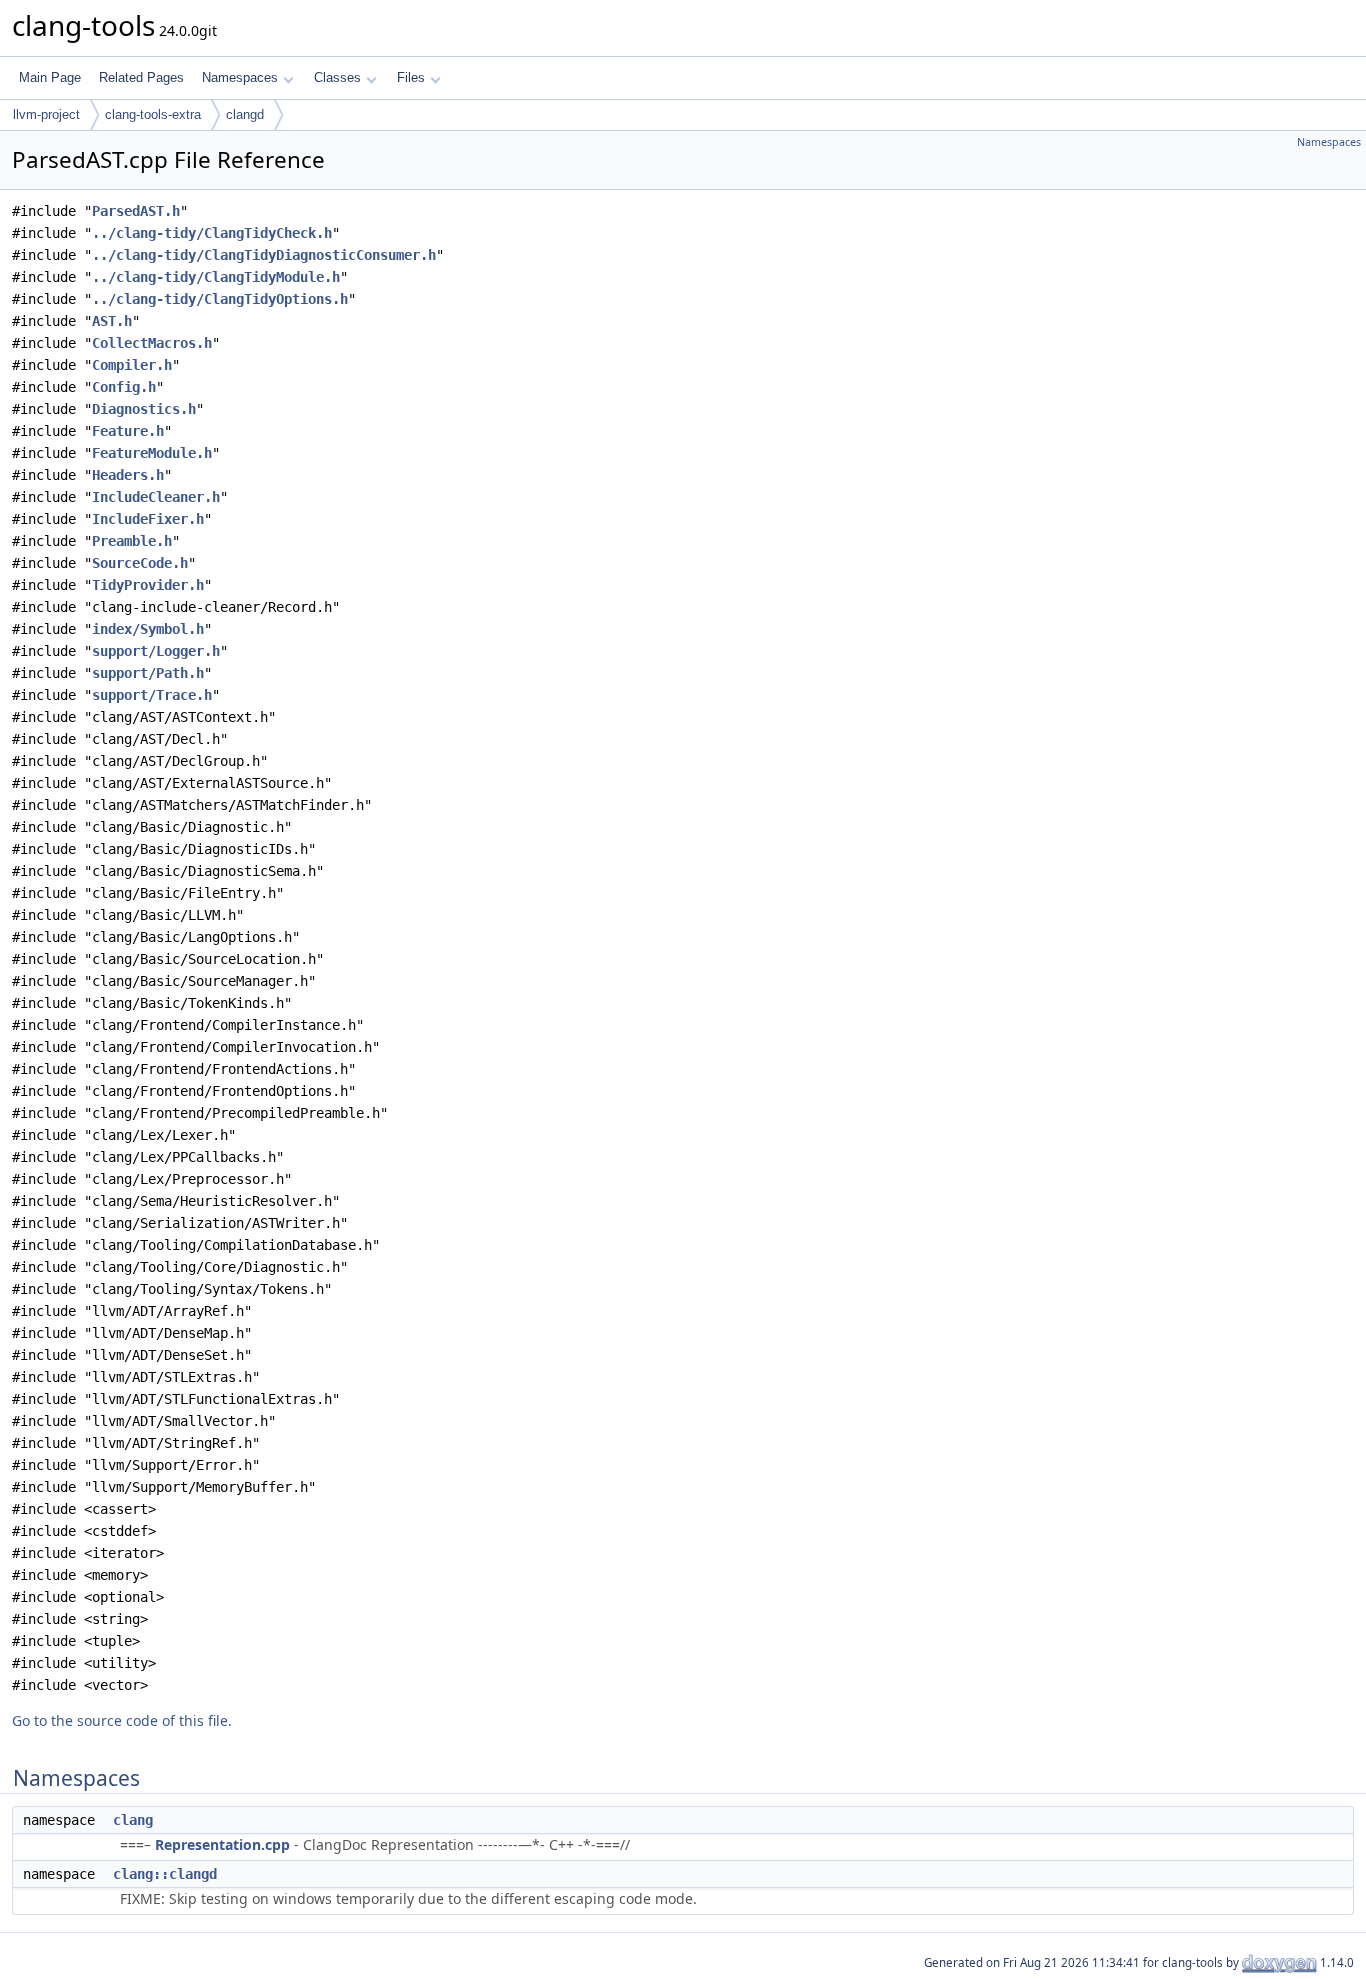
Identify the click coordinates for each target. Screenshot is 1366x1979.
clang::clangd (165, 1874)
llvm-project (46, 114)
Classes (337, 77)
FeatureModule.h (152, 453)
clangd (245, 114)
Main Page (50, 77)
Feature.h (128, 431)
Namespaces (240, 77)
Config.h (124, 387)
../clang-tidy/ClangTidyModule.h (216, 277)
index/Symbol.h (148, 629)
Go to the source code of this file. (122, 1720)
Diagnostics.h (144, 409)
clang (133, 1820)
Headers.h (128, 475)
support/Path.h (148, 673)
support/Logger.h (156, 651)
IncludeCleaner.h (156, 497)
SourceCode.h (140, 563)
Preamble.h (132, 541)
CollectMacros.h (152, 343)
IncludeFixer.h (148, 519)
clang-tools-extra (153, 114)
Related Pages (141, 77)
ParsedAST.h (136, 211)
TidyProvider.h (148, 585)
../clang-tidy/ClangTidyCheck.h (212, 233)
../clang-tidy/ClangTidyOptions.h (220, 299)
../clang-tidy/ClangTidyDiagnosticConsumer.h (264, 255)
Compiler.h (132, 365)
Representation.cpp (222, 1844)
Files (411, 77)
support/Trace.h (152, 695)
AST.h (112, 321)
